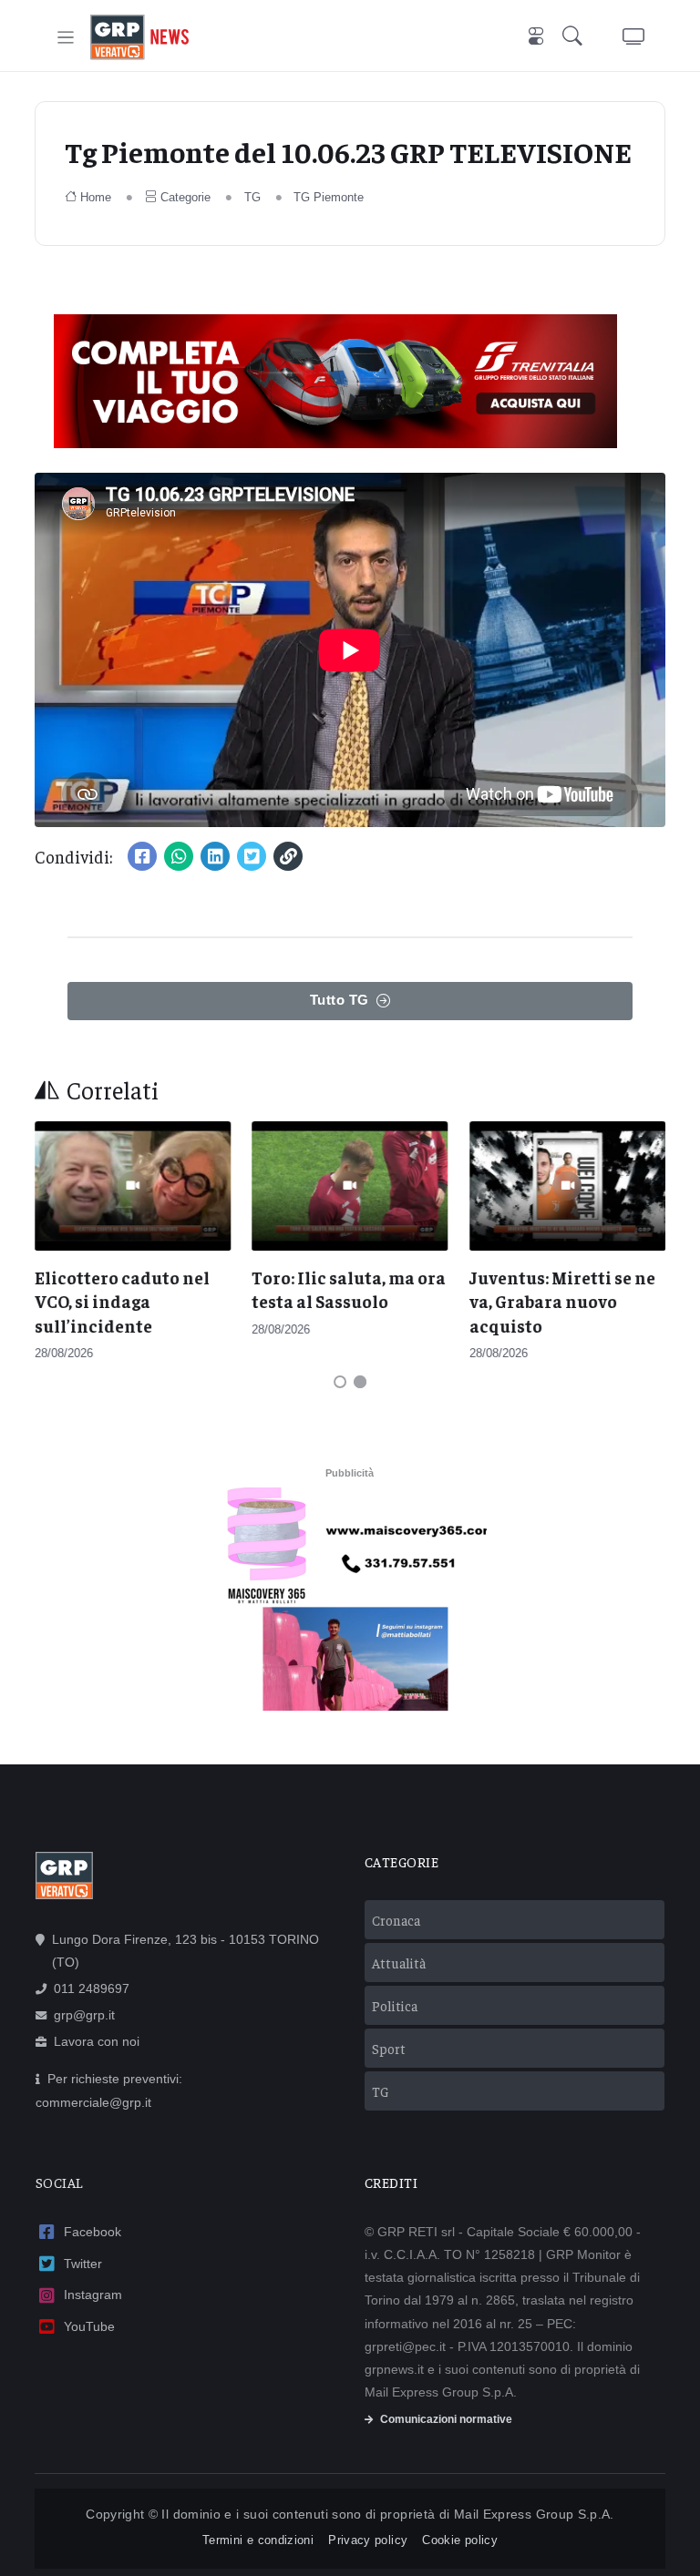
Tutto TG (340, 1000)
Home (96, 197)
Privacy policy (368, 2540)
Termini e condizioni (258, 2540)
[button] (576, 38)
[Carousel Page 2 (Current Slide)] (360, 1382)
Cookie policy (460, 2540)
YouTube (89, 2326)
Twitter (83, 2264)
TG (252, 197)
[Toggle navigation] (66, 38)
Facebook (93, 2232)
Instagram (93, 2295)
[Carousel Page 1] (340, 1382)
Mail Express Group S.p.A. (534, 2514)
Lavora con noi (97, 2041)
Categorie (185, 197)
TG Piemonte (329, 197)
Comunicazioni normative (446, 2419)
